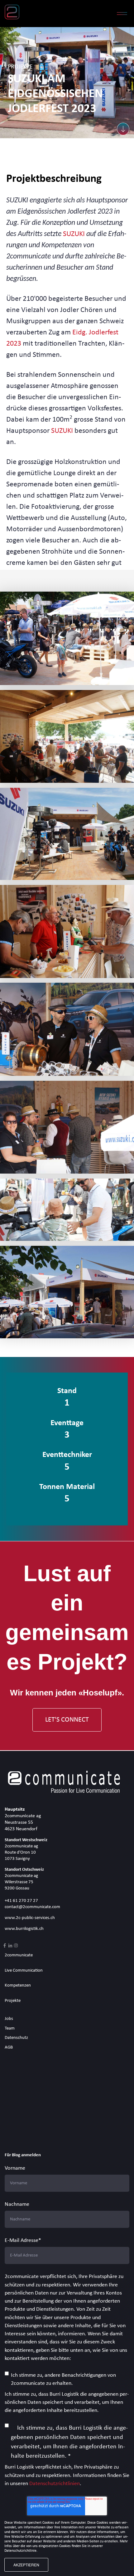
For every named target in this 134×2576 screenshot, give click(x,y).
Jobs (9, 2019)
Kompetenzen (18, 1985)
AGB (9, 2047)
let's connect (67, 1720)
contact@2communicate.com (32, 1907)
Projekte (13, 2001)
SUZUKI (75, 234)
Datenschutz (16, 2038)
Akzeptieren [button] (26, 2565)
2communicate (19, 1955)
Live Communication (24, 1971)
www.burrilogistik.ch (24, 1929)
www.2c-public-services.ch (30, 1918)
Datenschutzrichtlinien (55, 2484)
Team (10, 2028)
